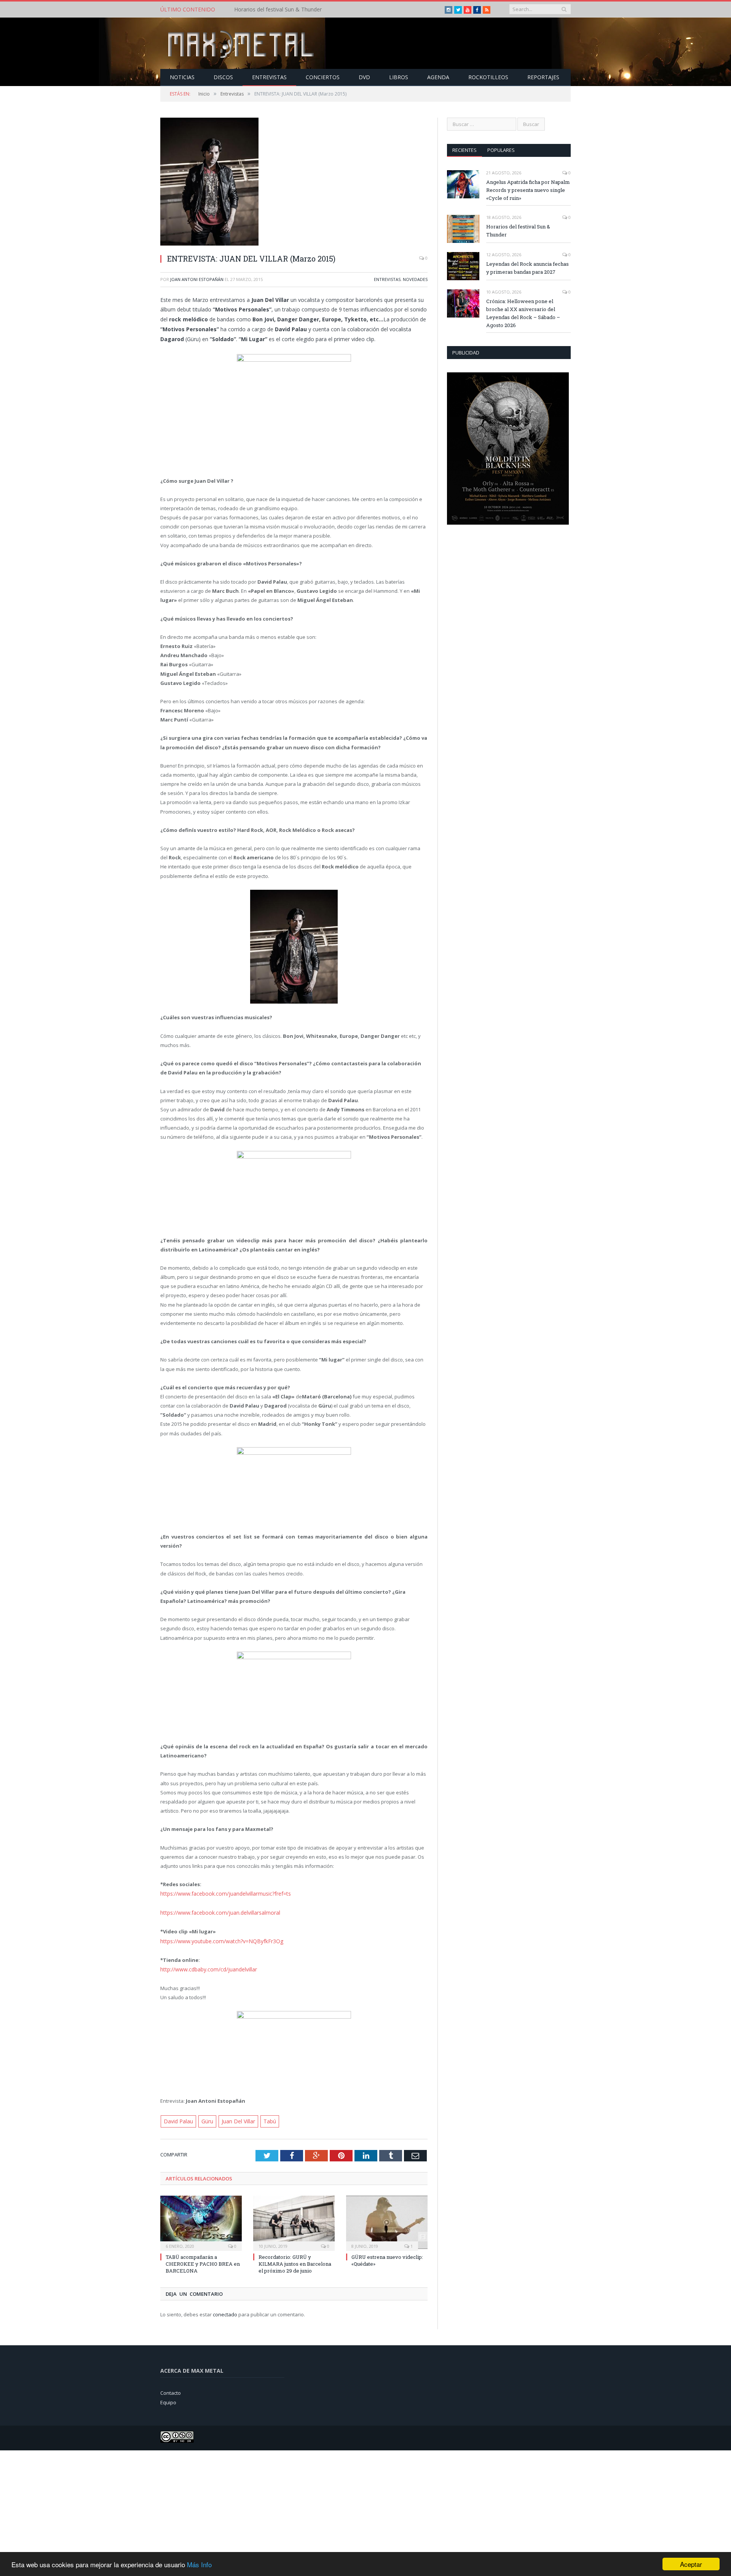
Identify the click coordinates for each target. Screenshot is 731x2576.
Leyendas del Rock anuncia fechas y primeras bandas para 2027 (528, 268)
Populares (501, 150)
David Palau (178, 2118)
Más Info (199, 2564)
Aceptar (691, 2564)
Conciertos (323, 77)
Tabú (266, 2118)
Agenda (438, 77)
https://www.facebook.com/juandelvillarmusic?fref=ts (222, 1893)
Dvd (364, 77)
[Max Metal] (242, 43)
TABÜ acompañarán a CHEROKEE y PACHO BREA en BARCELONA (203, 2260)
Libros (399, 77)
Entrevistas (269, 77)
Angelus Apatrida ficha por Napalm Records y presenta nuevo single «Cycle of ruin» (528, 190)
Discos (223, 77)
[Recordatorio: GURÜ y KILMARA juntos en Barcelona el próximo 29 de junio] (294, 2219)
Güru (206, 2118)
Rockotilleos (488, 77)
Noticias (182, 77)
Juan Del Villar (235, 2118)
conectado (225, 2311)
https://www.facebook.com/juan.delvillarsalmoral (217, 1912)
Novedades (415, 279)
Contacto (171, 2389)
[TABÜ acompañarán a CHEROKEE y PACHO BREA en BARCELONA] (201, 2219)
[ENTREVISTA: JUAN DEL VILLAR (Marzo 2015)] (294, 183)
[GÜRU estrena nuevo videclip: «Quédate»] (387, 2219)
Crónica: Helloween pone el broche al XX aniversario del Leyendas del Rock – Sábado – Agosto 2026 (523, 313)
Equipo (168, 2399)
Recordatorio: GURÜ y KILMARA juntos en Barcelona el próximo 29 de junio (295, 2260)
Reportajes (543, 77)
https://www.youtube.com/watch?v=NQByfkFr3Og (217, 1939)
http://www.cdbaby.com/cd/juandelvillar (206, 1967)
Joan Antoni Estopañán (197, 279)
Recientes (464, 150)
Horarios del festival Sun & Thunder (278, 10)
